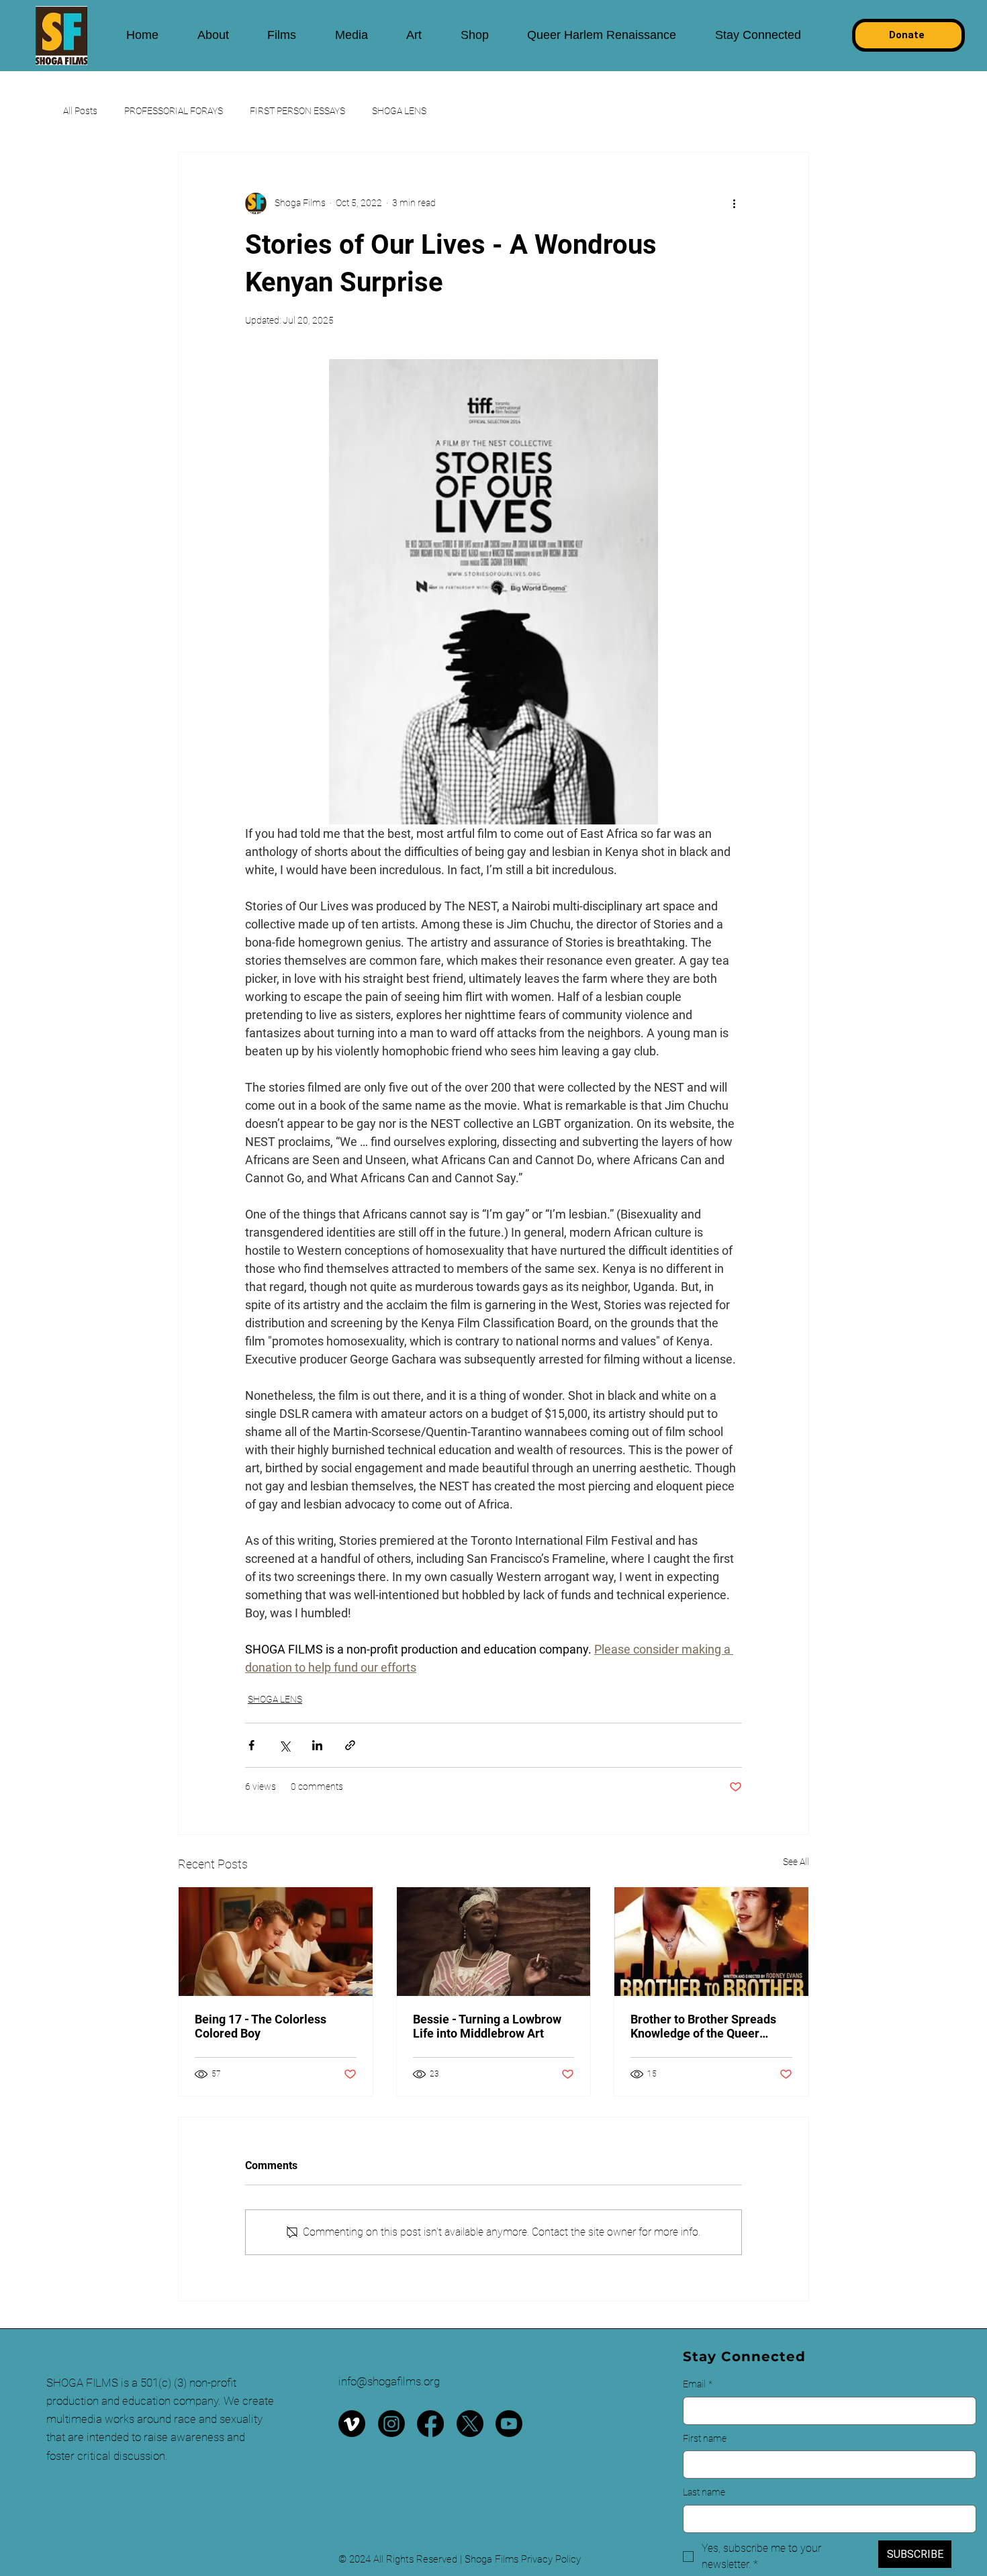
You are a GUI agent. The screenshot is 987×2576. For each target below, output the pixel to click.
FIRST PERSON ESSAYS (297, 111)
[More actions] (734, 203)
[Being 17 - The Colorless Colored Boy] (276, 1942)
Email (698, 2384)
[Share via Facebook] (251, 1745)
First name (705, 2438)
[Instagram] (391, 2424)
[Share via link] (350, 1745)
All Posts (80, 111)
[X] (470, 2424)
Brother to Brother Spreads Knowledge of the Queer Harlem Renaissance (703, 2026)
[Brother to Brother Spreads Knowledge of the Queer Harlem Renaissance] (711, 1942)
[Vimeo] (352, 2424)
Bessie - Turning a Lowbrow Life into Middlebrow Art (487, 2026)
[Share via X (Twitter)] (284, 1745)
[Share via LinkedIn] (317, 1745)
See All (796, 1862)
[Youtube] (509, 2424)
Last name (704, 2492)
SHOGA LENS (399, 111)
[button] (213, 35)
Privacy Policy (551, 2559)
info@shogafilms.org (389, 2381)
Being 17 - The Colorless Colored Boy (261, 2026)
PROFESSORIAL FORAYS (174, 111)
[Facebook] (430, 2424)
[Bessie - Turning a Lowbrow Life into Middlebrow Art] (494, 1942)
